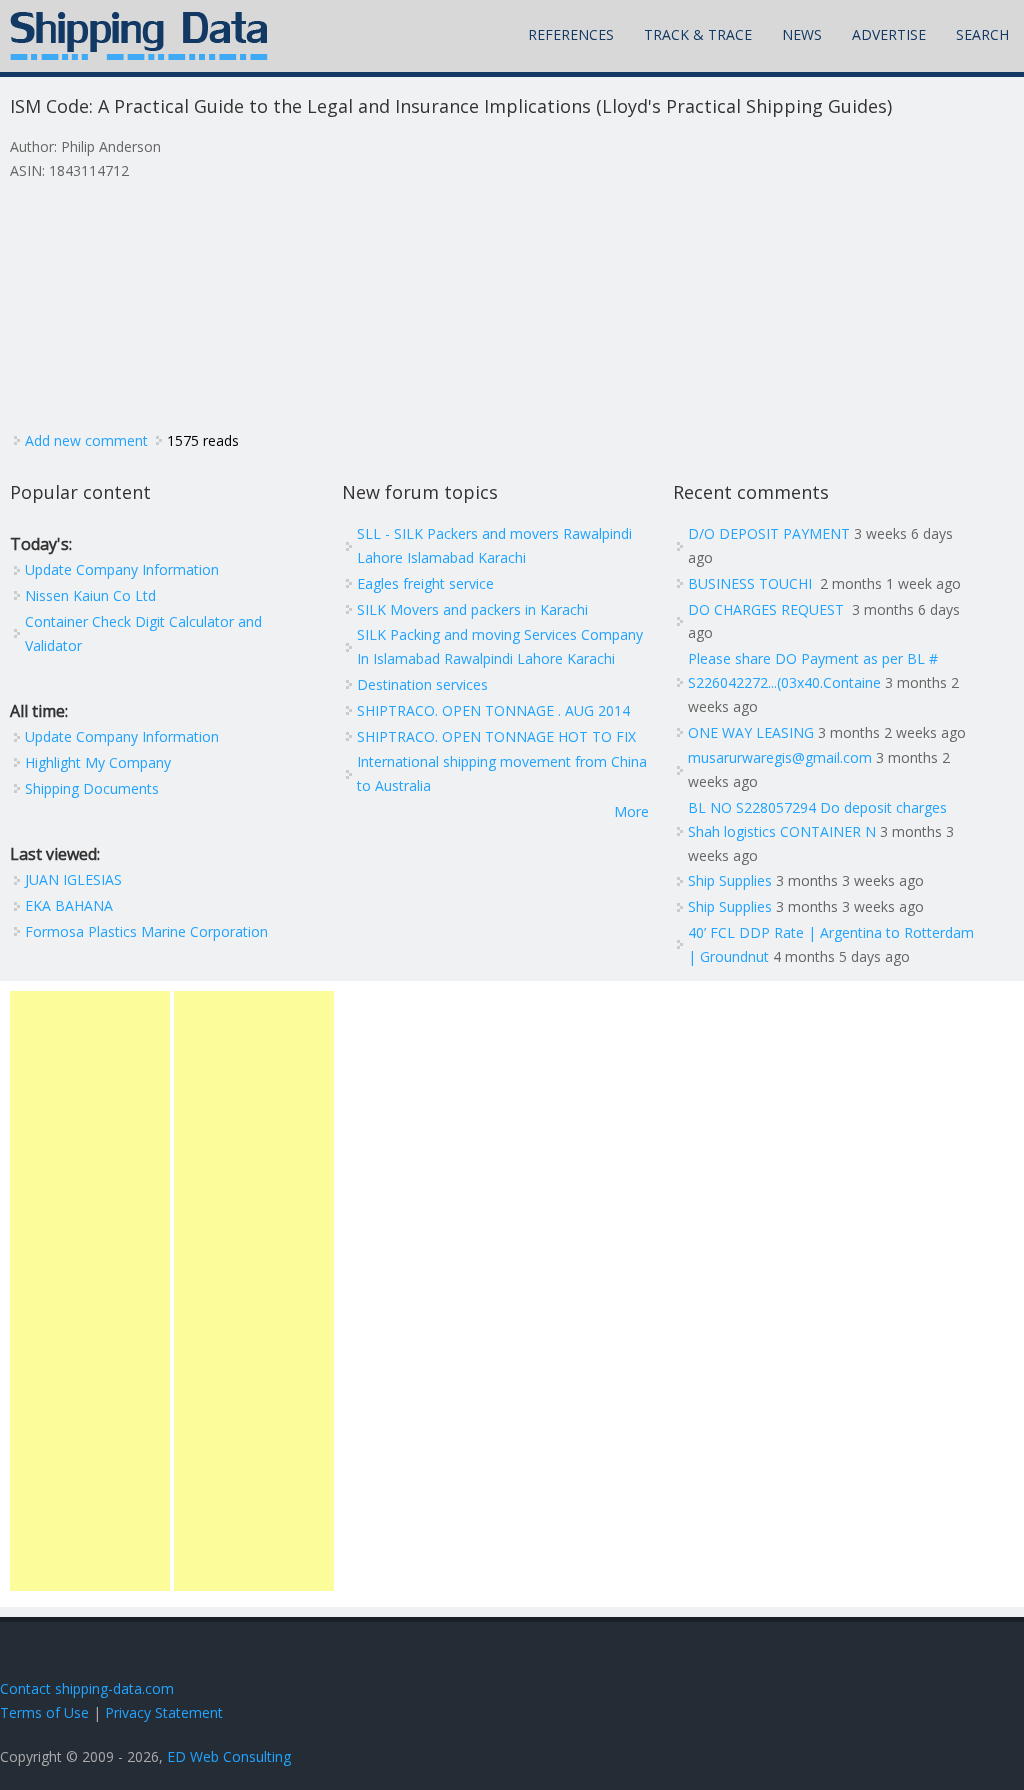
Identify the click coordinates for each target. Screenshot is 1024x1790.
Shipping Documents (92, 788)
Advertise (889, 34)
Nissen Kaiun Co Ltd (90, 595)
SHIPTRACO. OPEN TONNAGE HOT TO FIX (496, 736)
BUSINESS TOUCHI (752, 583)
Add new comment (86, 440)
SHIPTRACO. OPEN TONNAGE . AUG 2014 (493, 710)
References (571, 34)
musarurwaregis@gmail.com (780, 757)
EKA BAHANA (69, 905)
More (631, 811)
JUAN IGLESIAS (73, 879)
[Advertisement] (90, 1291)
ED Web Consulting (229, 1756)
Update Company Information (122, 569)
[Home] (139, 36)
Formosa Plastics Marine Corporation (146, 931)
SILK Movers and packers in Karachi (472, 609)
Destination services (422, 684)
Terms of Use (44, 1712)
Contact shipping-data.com (87, 1688)
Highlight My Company (98, 762)
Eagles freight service (425, 583)
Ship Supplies (730, 880)
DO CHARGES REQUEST (768, 609)
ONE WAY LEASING (751, 732)
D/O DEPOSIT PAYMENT (769, 533)
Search (982, 34)
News (802, 34)
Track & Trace (698, 34)
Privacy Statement (164, 1712)
